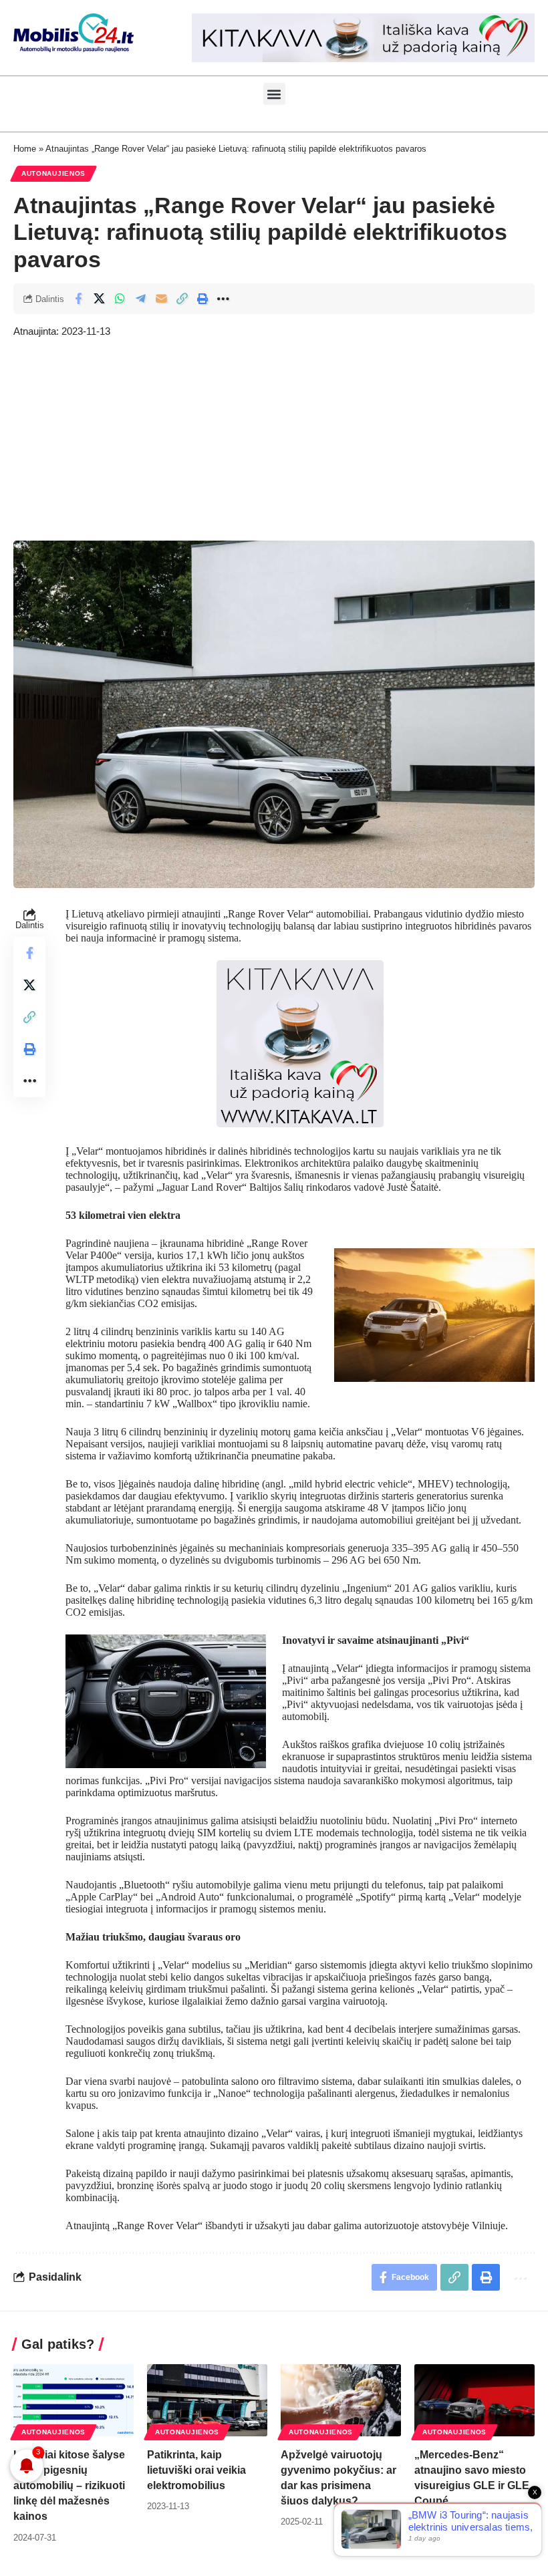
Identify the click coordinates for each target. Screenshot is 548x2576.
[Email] (161, 299)
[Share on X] (99, 299)
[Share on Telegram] (140, 299)
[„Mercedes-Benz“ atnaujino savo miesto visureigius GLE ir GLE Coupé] (474, 2400)
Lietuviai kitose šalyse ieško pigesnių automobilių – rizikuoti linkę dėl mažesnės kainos (69, 2486)
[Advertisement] (274, 440)
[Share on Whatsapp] (120, 299)
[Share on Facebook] (78, 299)
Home (25, 149)
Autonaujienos (53, 173)
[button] (274, 94)
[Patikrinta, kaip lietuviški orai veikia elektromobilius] (207, 2400)
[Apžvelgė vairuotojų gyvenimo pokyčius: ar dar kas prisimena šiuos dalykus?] (341, 2400)
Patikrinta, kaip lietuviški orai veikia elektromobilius (196, 2470)
